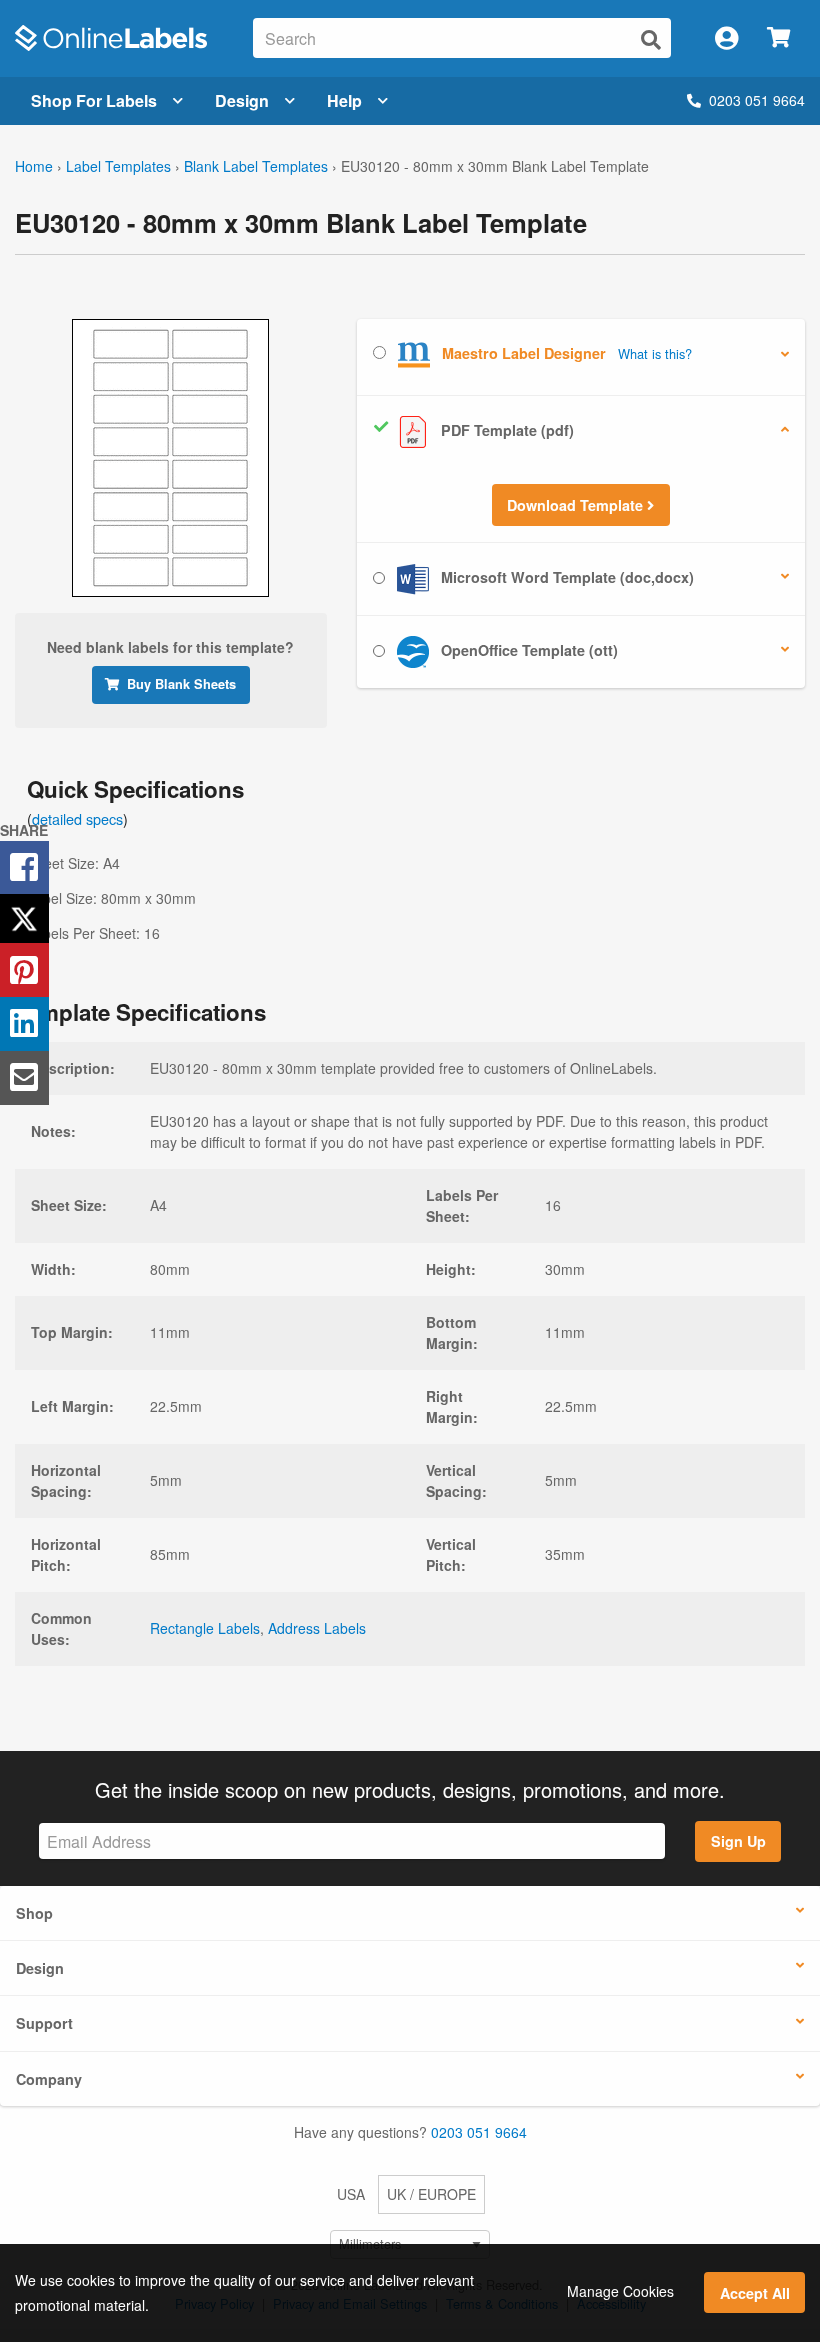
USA (351, 2194)
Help (344, 100)
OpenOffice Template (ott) (527, 650)
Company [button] (49, 2079)
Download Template (577, 505)
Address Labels (317, 1628)
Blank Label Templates (256, 166)
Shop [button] (34, 1913)
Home (34, 166)
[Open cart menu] (778, 38)
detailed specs (77, 818)
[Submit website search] (651, 39)
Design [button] (40, 1968)
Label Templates (118, 166)
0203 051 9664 (757, 100)
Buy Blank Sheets (181, 684)
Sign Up (738, 1841)
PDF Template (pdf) (505, 430)
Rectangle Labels (205, 1628)
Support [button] (44, 2023)
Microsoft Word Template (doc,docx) (565, 577)
